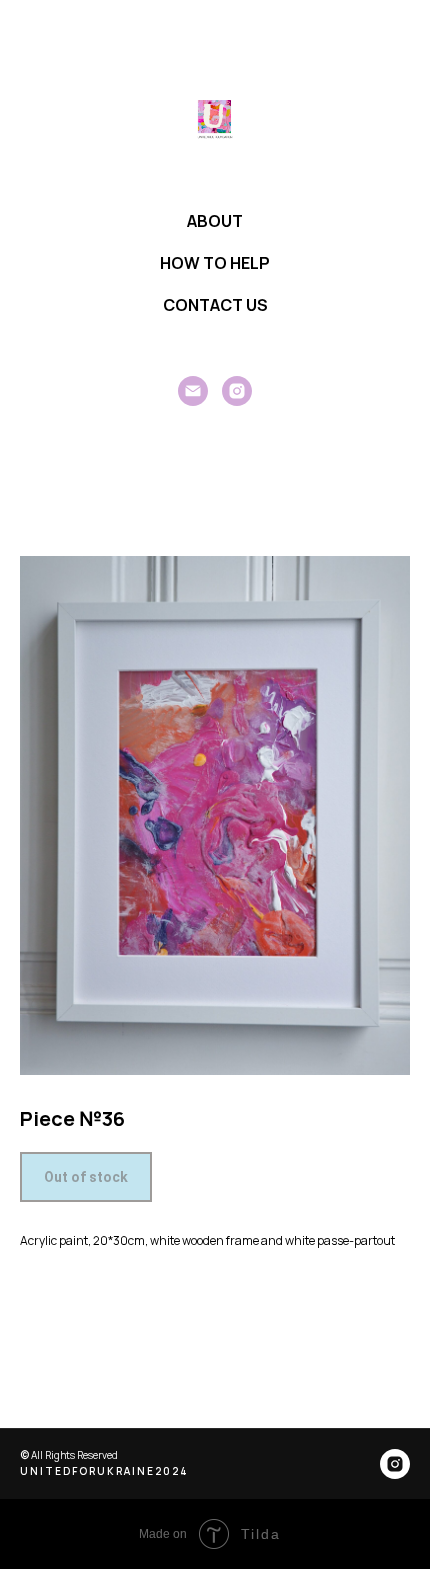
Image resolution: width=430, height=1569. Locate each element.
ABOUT (215, 221)
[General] (193, 391)
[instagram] (237, 391)
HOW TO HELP (215, 263)
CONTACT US (215, 305)
